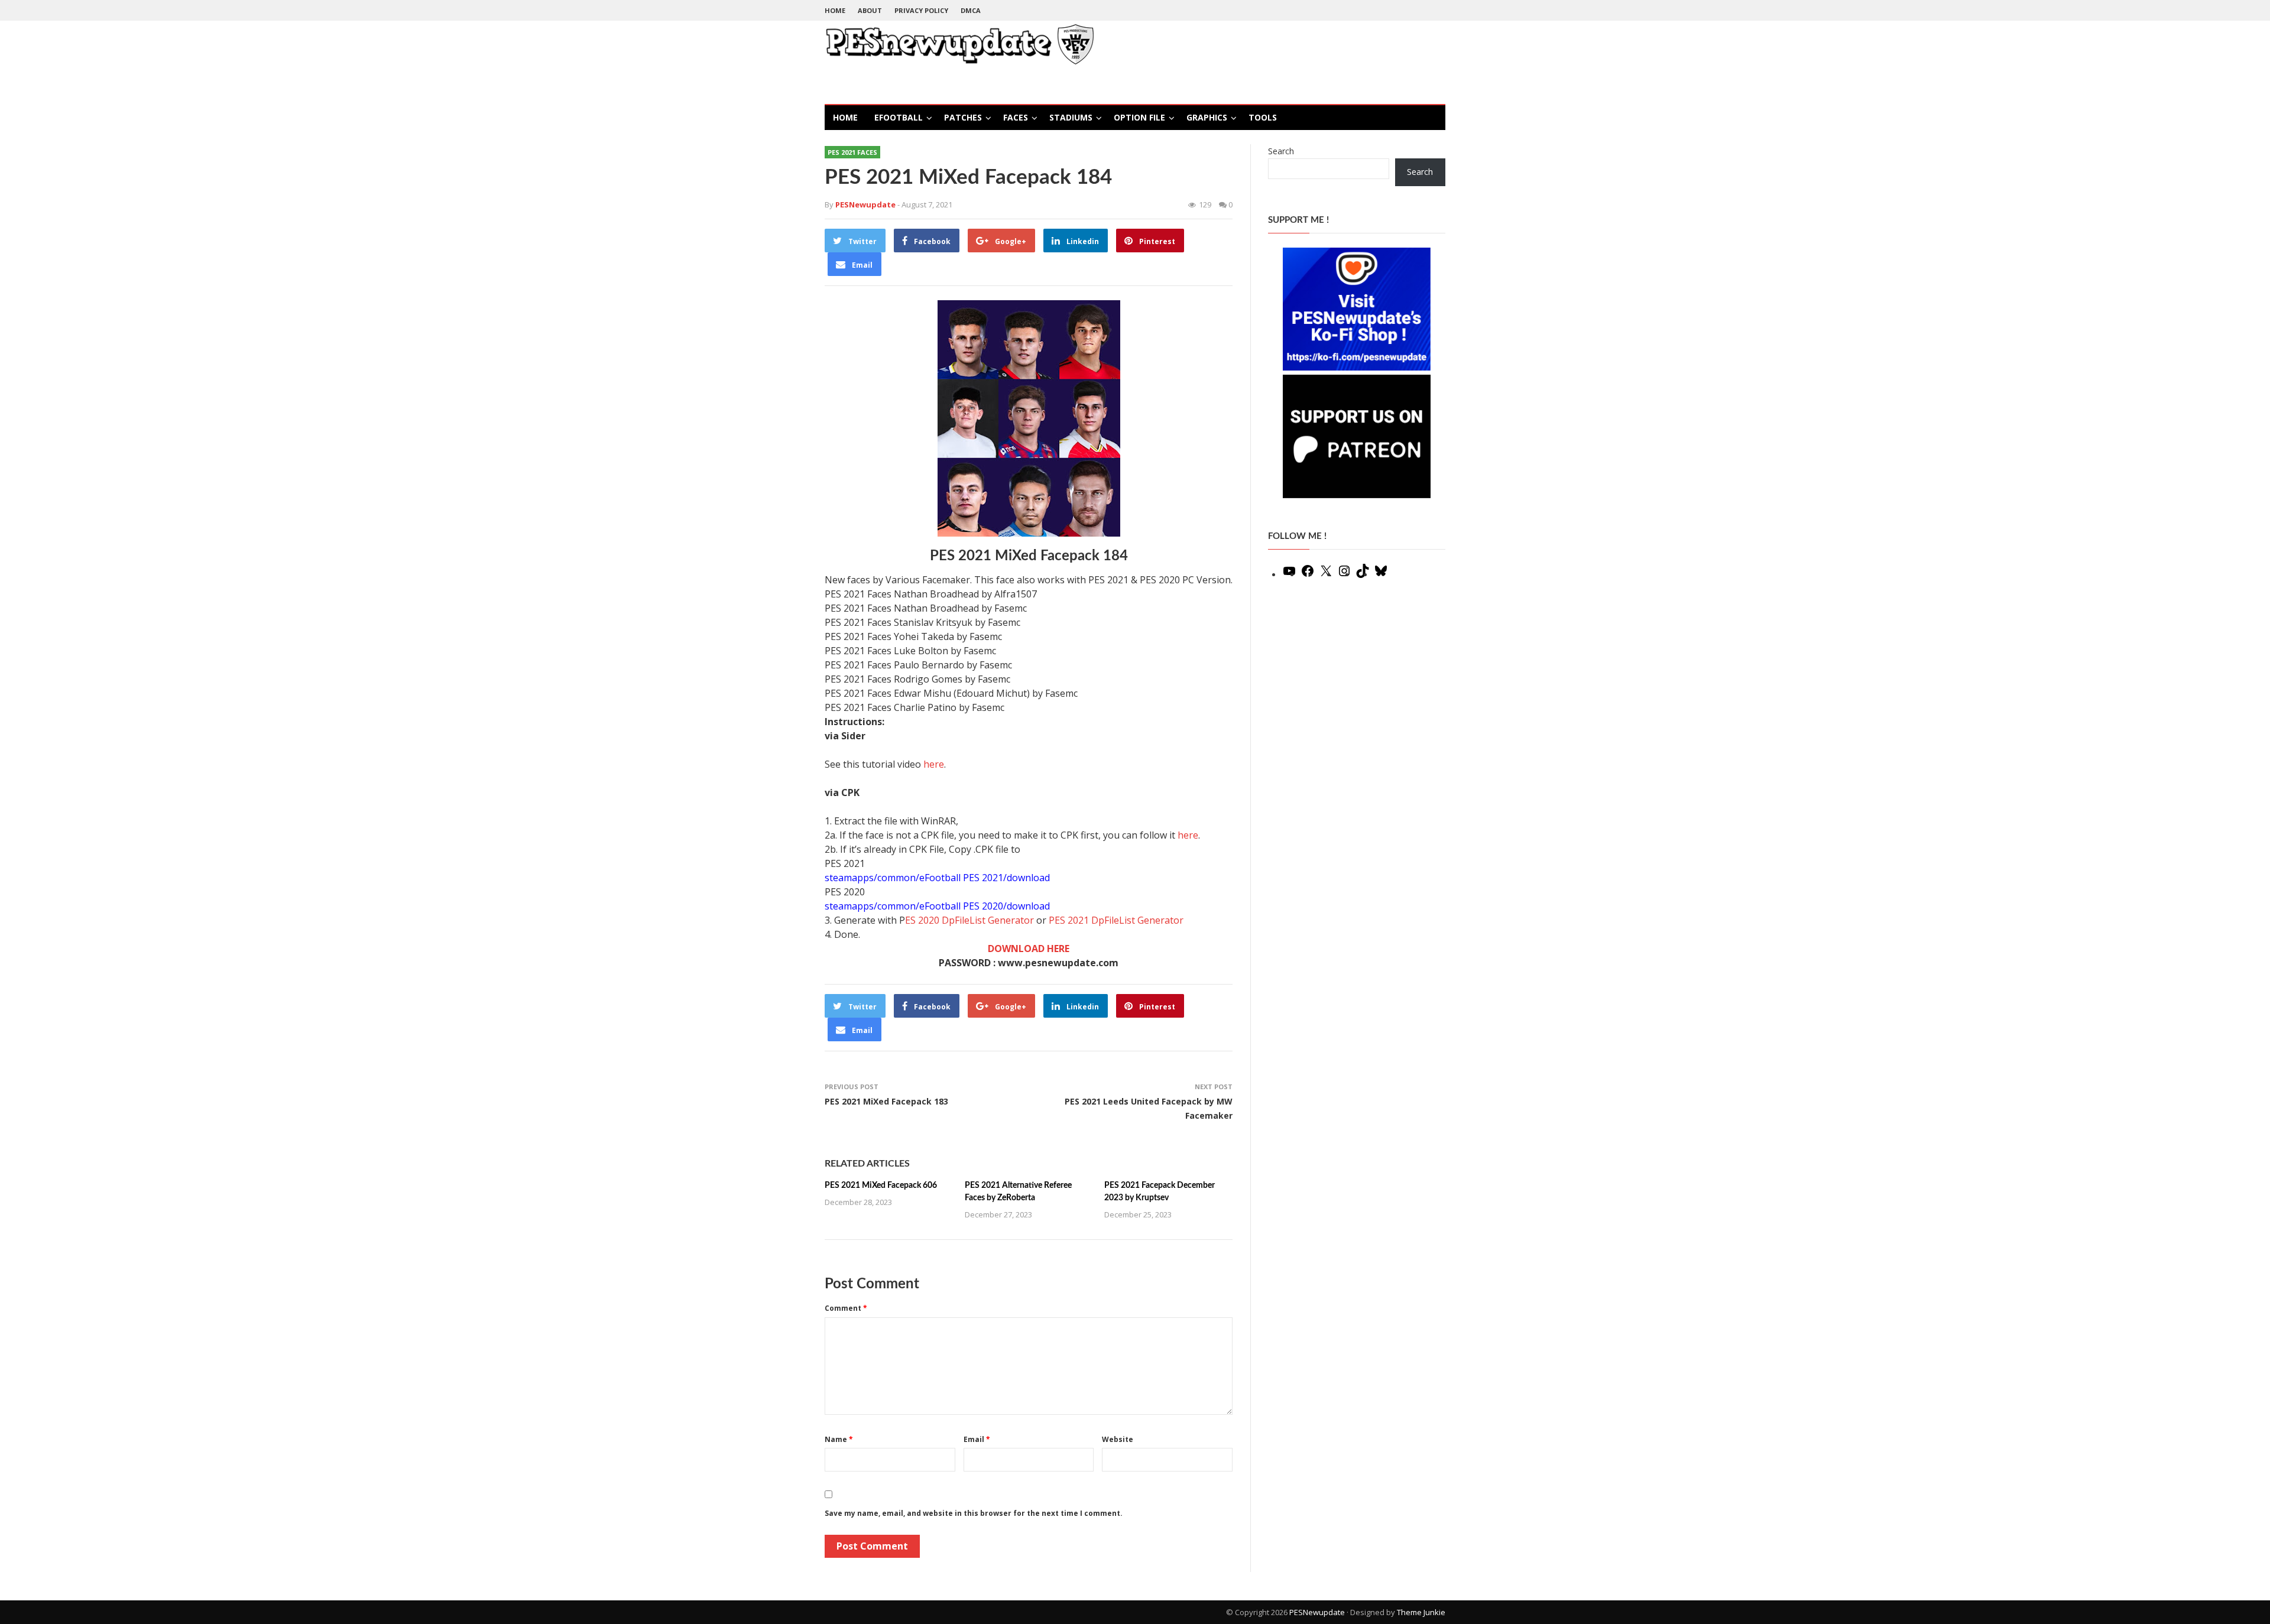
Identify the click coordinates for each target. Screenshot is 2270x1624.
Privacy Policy (921, 10)
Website (1118, 1439)
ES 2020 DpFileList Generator (969, 920)
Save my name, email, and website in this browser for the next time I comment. (974, 1513)
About (870, 10)
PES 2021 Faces (852, 152)
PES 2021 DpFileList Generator (1116, 920)
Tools (1263, 117)
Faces (1016, 117)
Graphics (1207, 117)
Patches (963, 117)
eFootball (899, 117)
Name (839, 1439)
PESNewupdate (1317, 1612)
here (934, 764)
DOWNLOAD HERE (1029, 949)
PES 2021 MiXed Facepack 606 (881, 1185)
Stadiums (1071, 117)
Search (1281, 151)
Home (835, 10)
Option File (1139, 117)
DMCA (971, 10)
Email (977, 1439)
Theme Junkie (1421, 1612)
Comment (846, 1308)
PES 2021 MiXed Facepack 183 (886, 1101)
